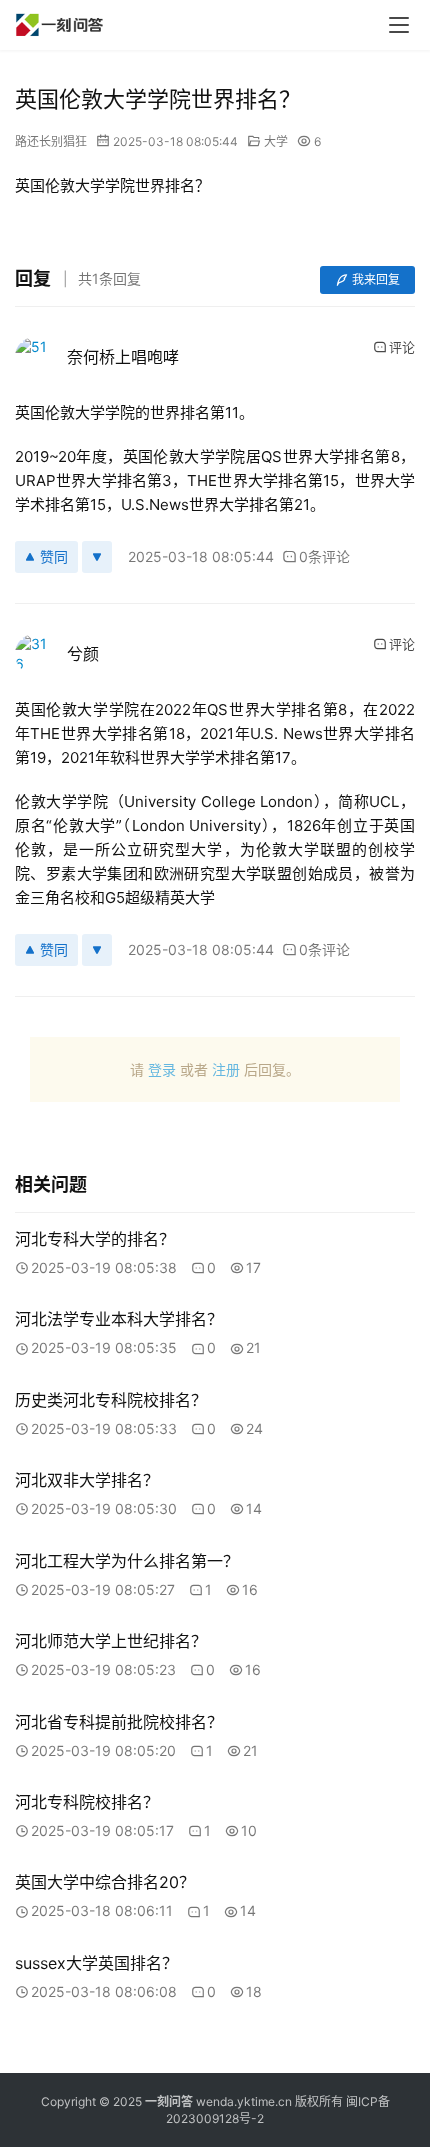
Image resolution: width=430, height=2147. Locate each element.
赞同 (54, 556)
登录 (162, 1069)
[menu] (399, 25)
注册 (226, 1069)
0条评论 (324, 556)
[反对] (97, 557)
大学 (276, 141)
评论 (402, 347)
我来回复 (376, 279)
